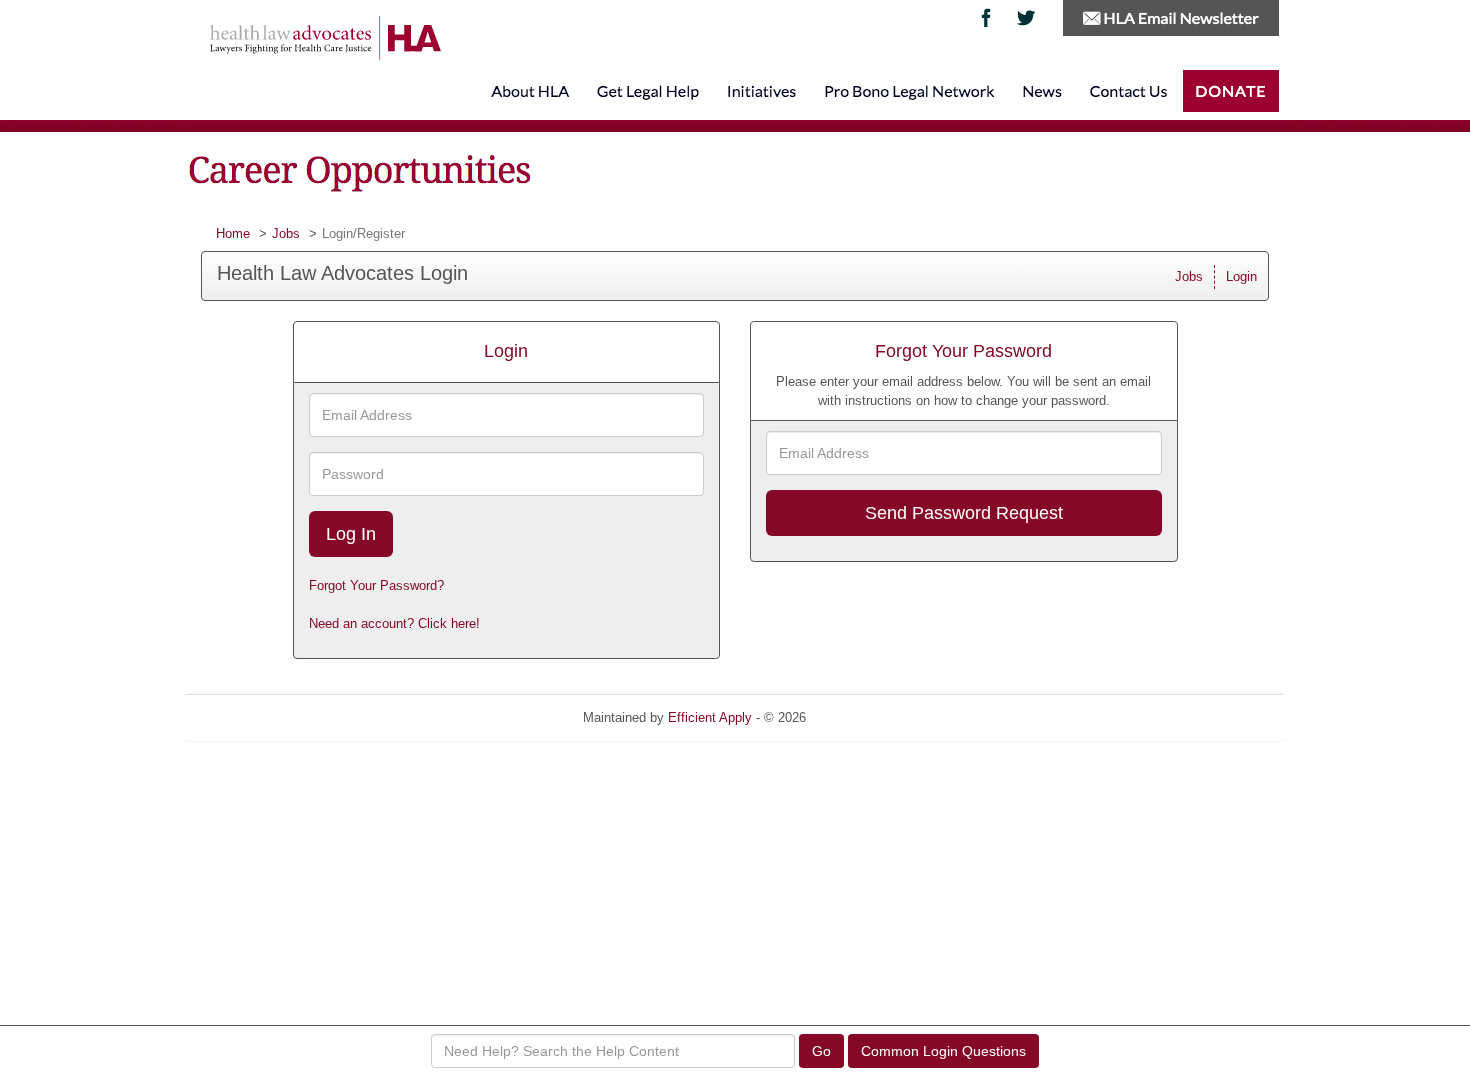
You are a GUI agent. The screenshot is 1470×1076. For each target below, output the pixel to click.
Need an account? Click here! (394, 623)
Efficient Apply (710, 717)
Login (1241, 276)
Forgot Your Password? (376, 585)
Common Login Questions (943, 1051)
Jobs (286, 233)
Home (233, 233)
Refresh (864, 717)
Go (821, 1051)
